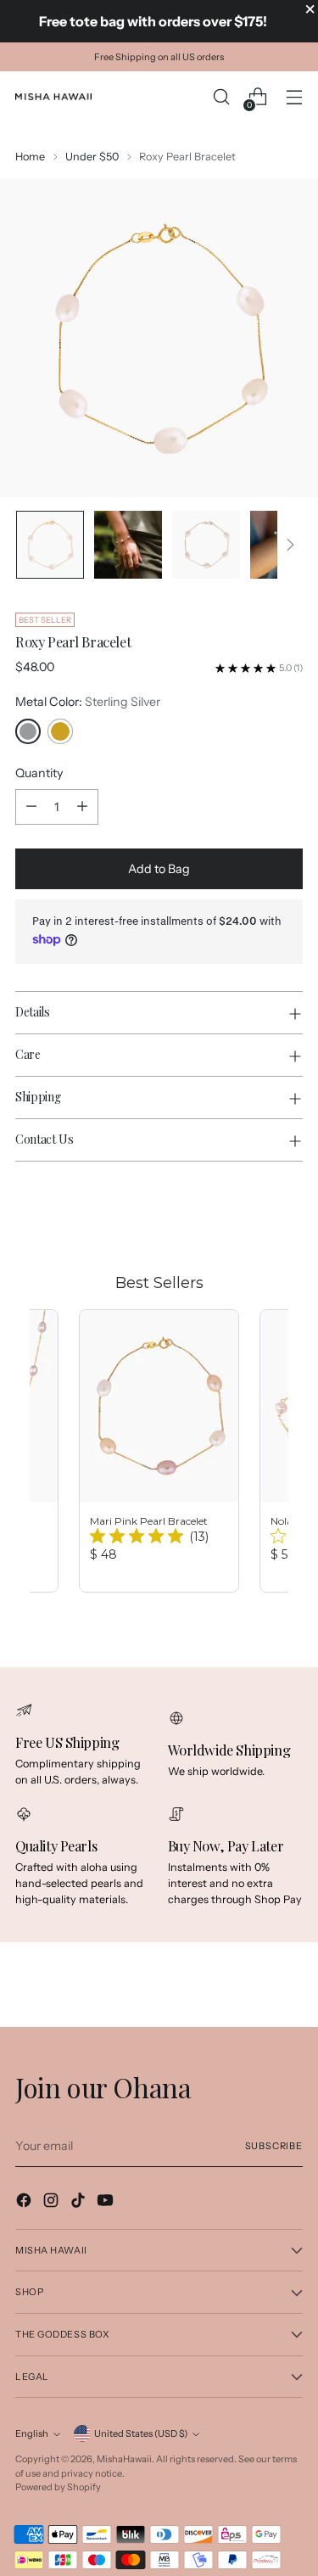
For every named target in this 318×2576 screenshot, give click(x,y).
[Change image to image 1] (50, 545)
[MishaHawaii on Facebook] (25, 2203)
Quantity (39, 773)
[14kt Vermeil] (60, 731)
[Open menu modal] (294, 97)
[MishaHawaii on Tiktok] (80, 2203)
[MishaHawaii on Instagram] (53, 2203)
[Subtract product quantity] (31, 807)
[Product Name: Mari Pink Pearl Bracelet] (159, 1451)
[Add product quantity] (82, 807)
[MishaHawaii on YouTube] (107, 2203)
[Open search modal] (221, 97)
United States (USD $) (141, 2433)
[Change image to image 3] (206, 545)
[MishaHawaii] (53, 97)
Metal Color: (88, 702)
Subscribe (274, 2146)
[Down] (290, 545)
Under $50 (92, 157)
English (32, 2433)
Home (30, 157)
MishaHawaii (124, 2459)
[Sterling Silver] (28, 731)
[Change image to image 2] (128, 545)
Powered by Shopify (58, 2487)
